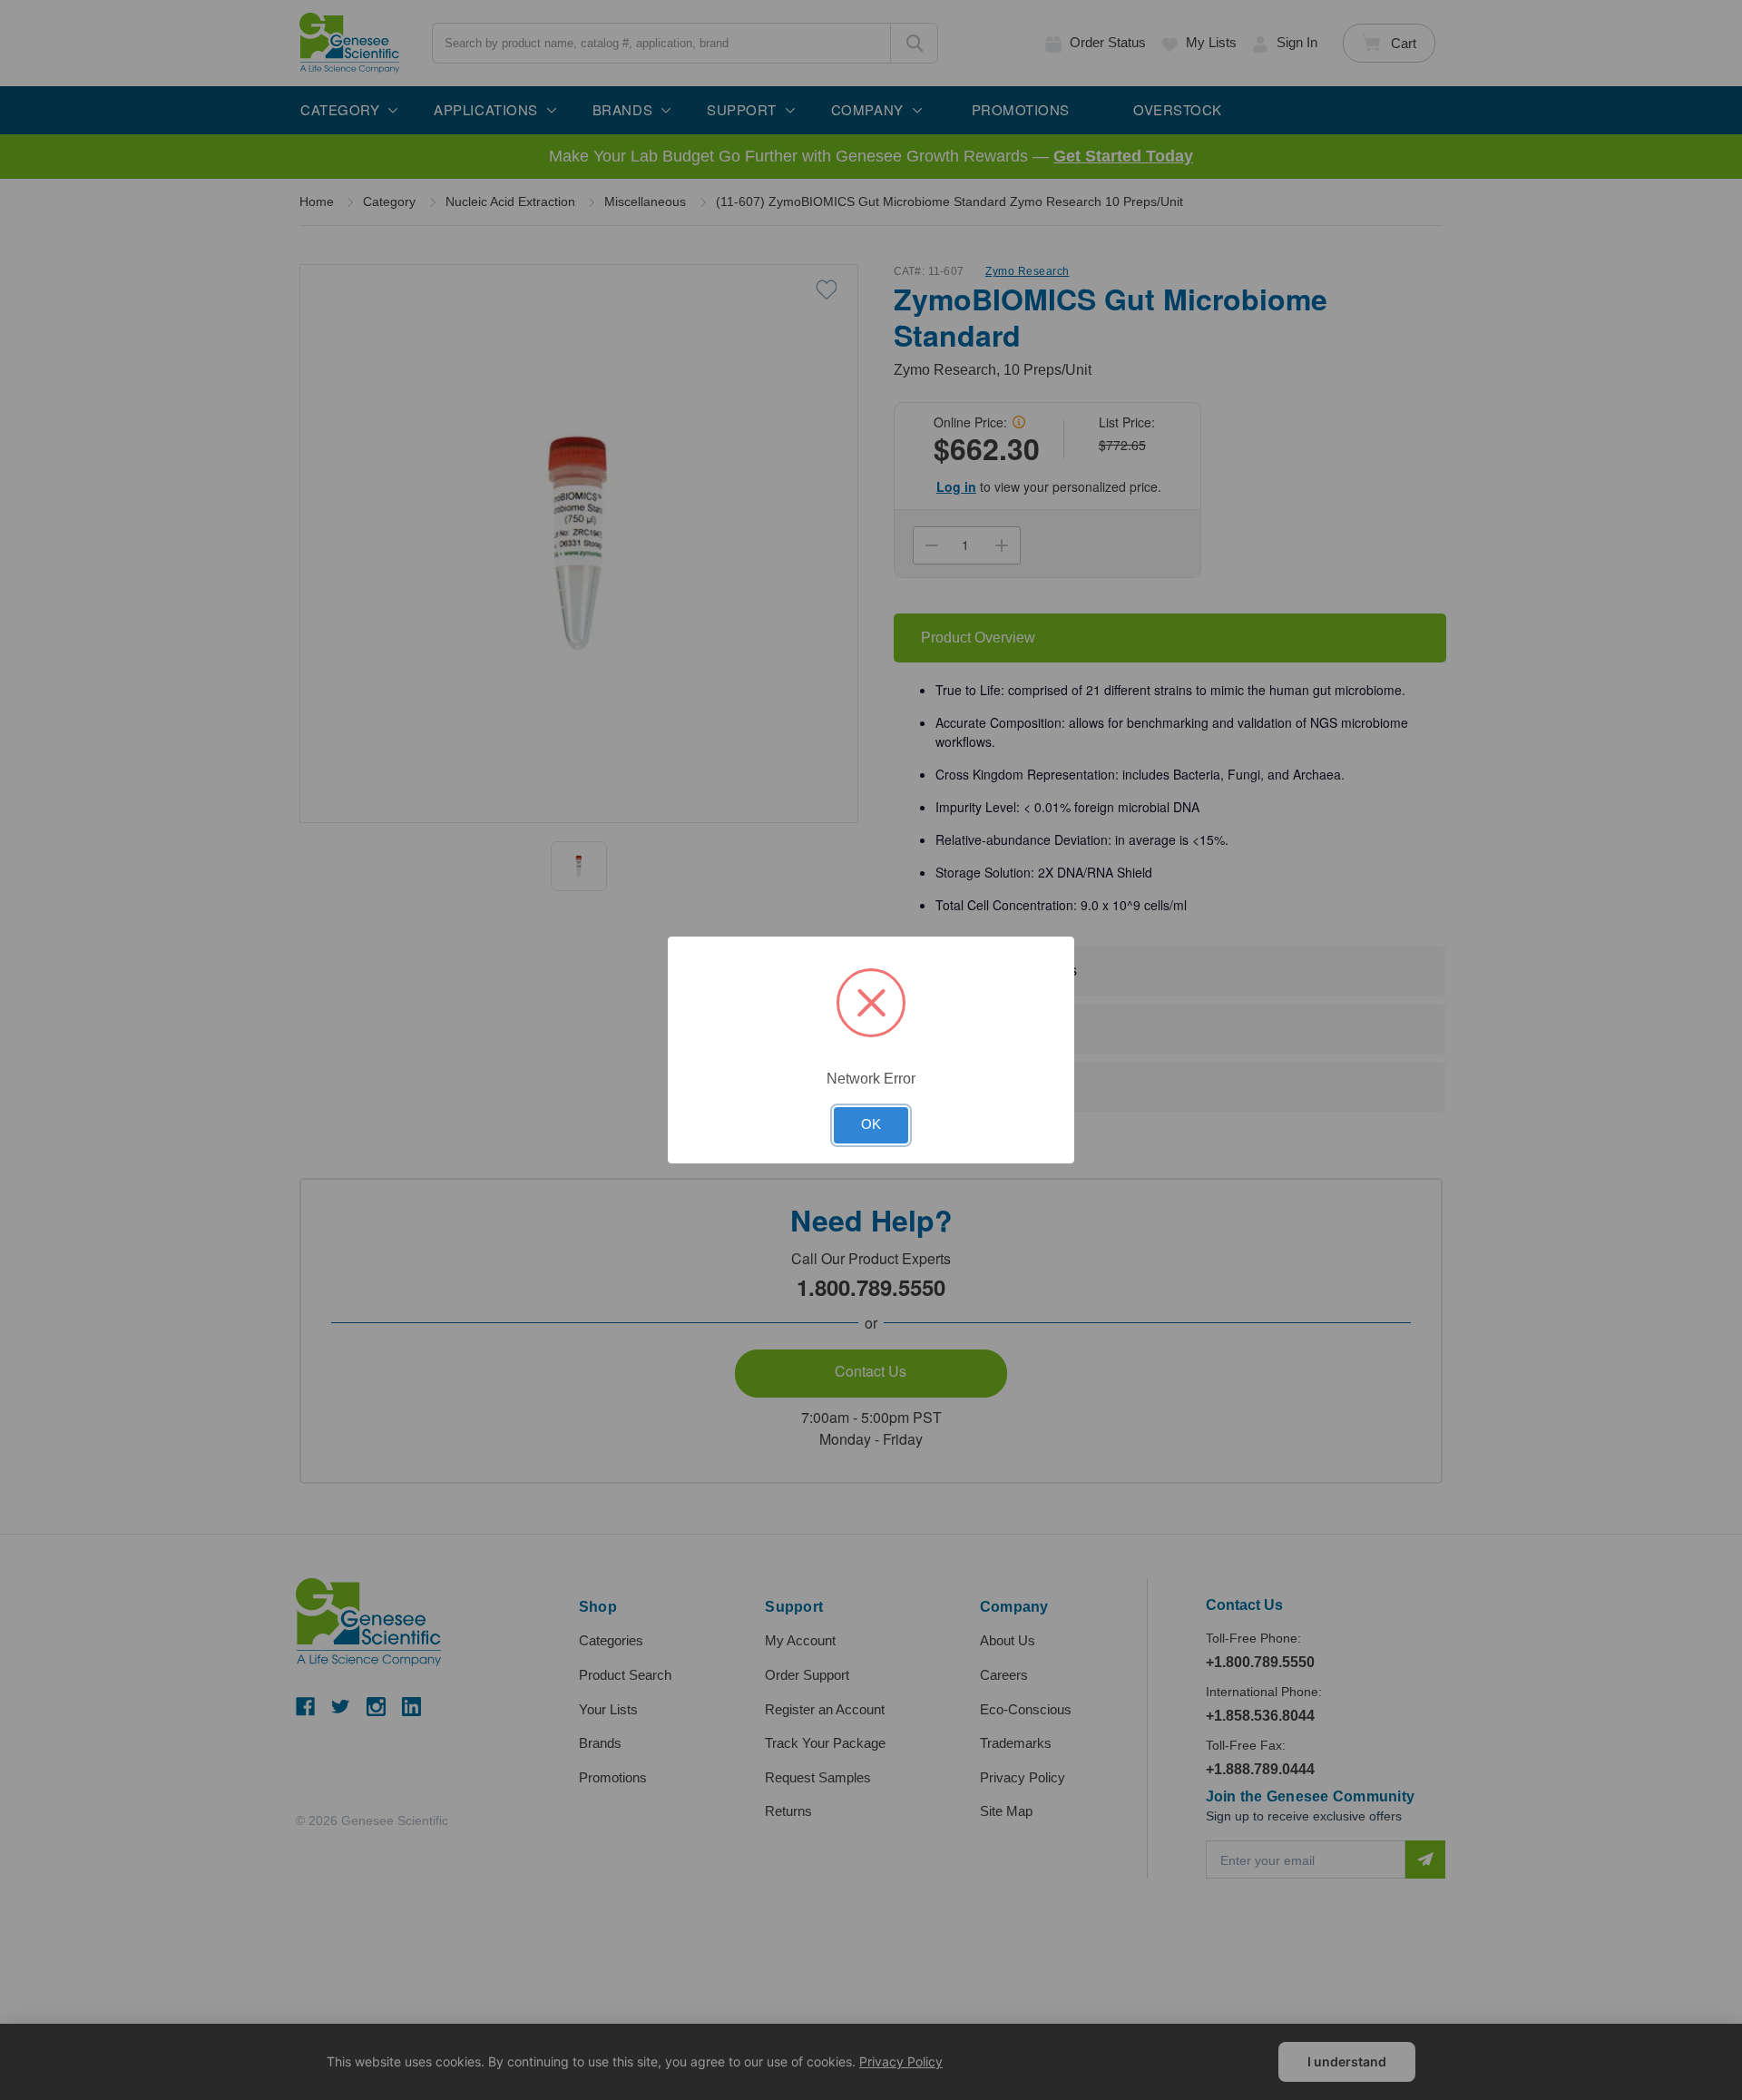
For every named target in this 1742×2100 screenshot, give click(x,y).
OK (871, 1124)
